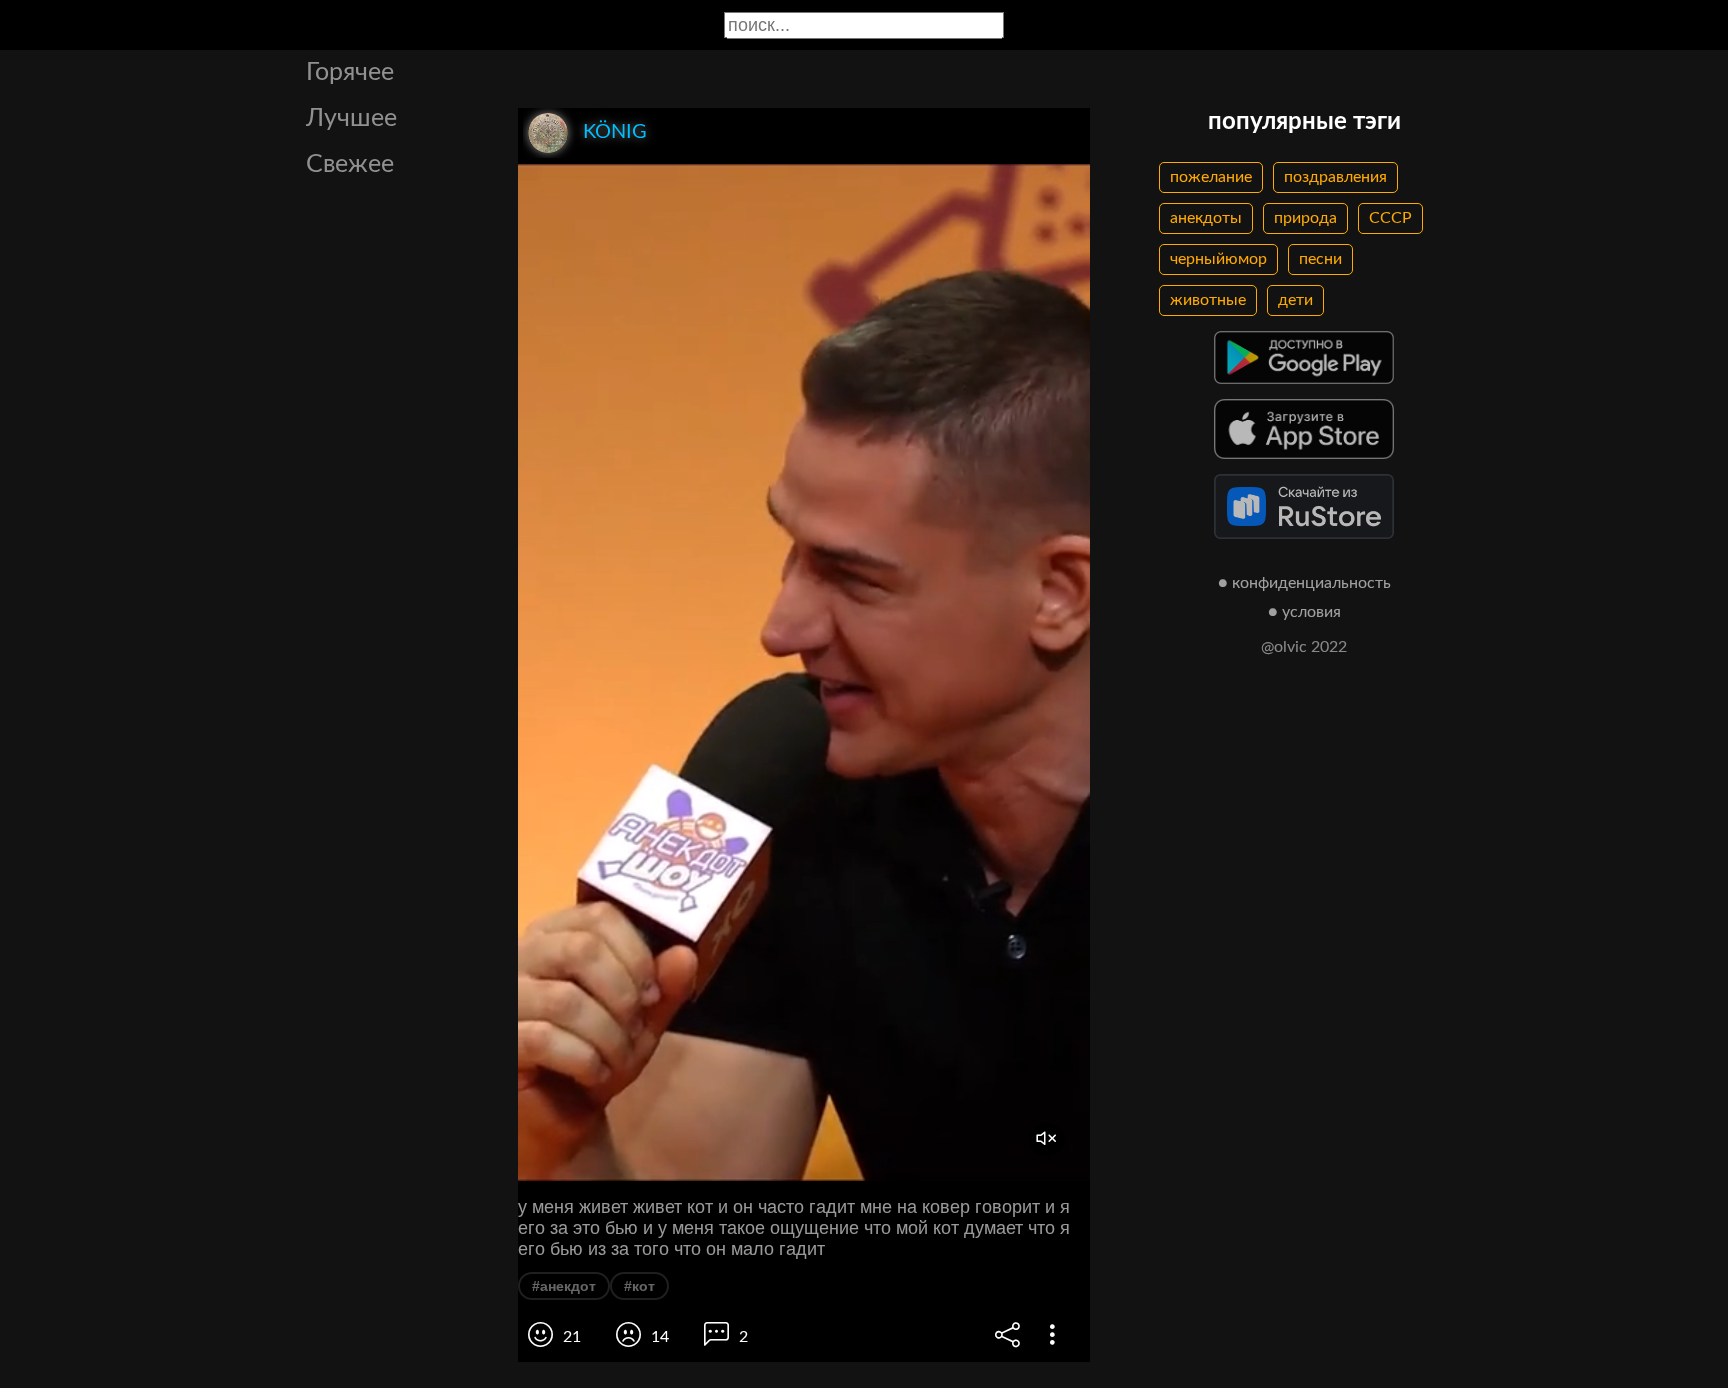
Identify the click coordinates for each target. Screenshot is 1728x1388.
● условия (1304, 612)
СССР (1390, 218)
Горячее (350, 72)
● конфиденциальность (1304, 583)
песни (1320, 259)
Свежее (350, 164)
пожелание (1211, 177)
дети (1295, 300)
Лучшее (351, 118)
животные (1208, 300)
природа (1305, 218)
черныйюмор (1218, 259)
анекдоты (1206, 218)
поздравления (1335, 177)
